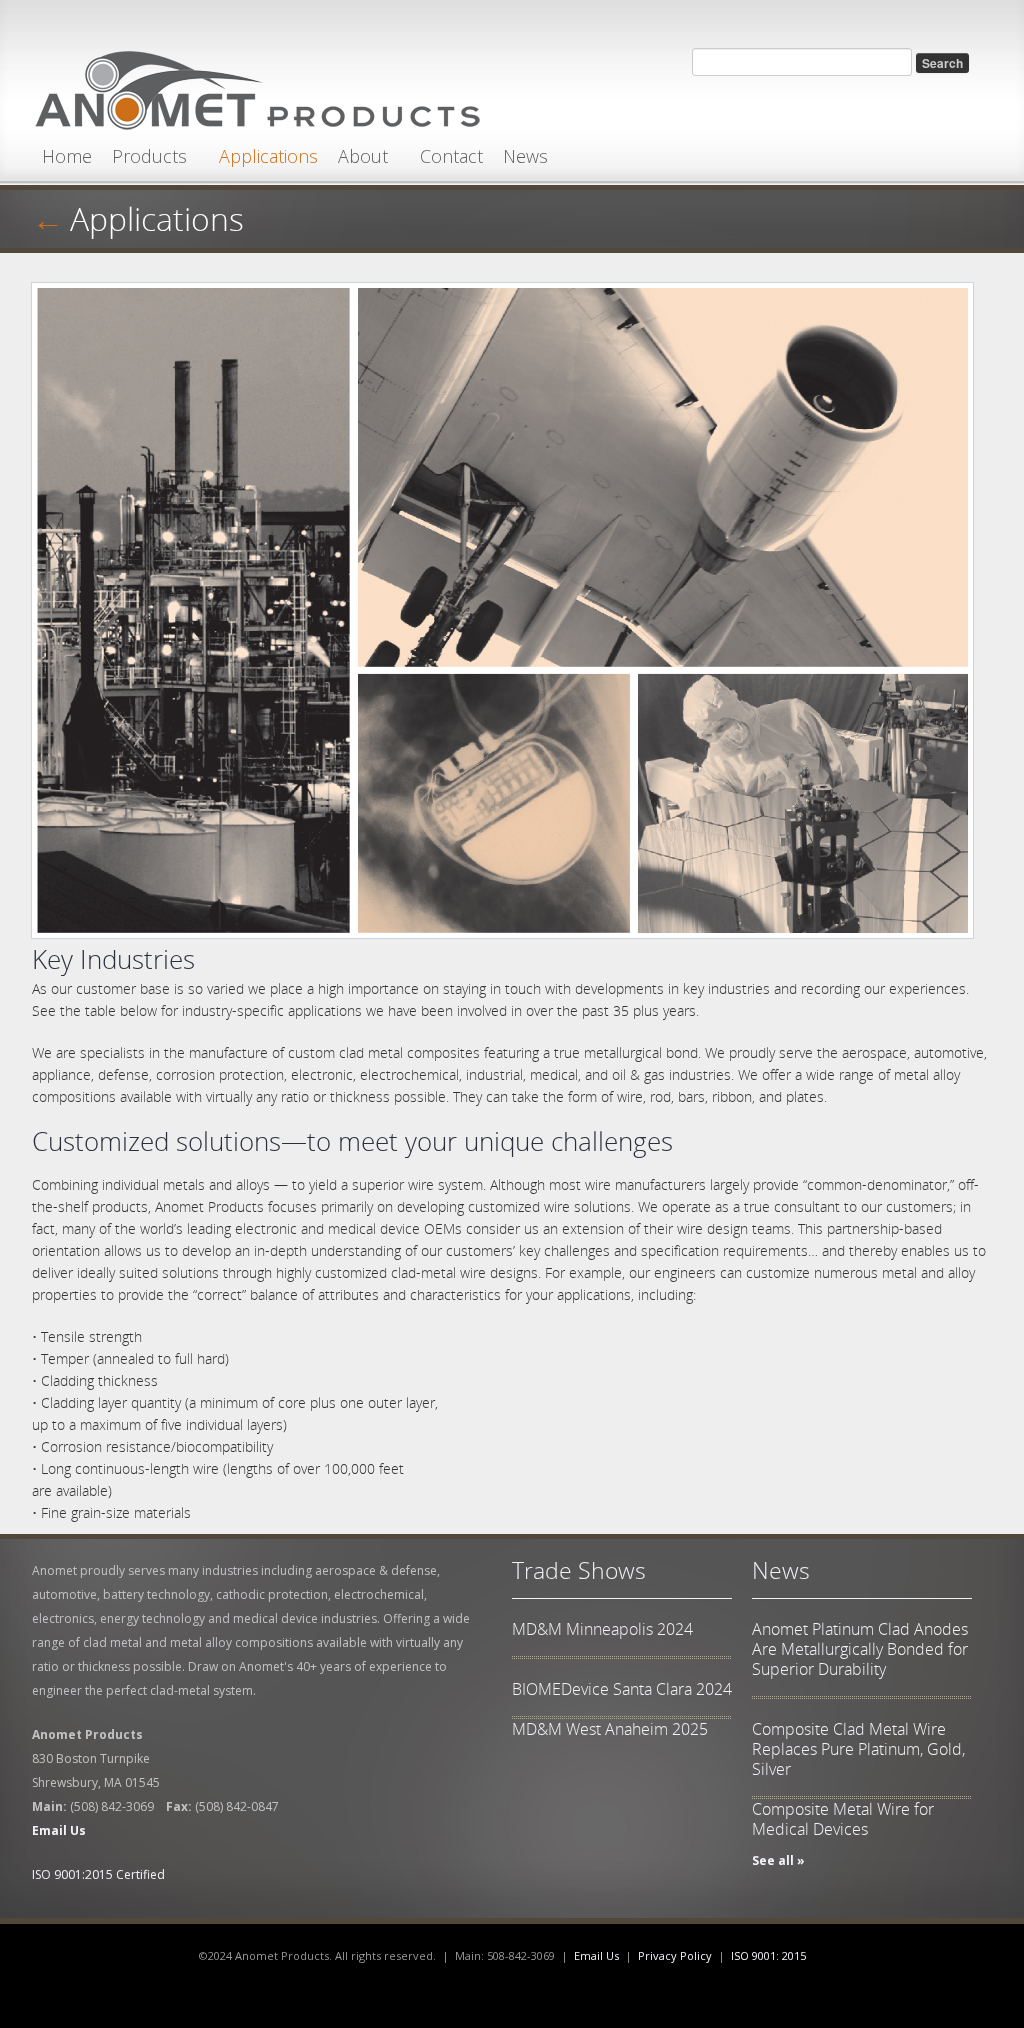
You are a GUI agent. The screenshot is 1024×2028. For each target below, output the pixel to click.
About (363, 156)
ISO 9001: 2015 (768, 1955)
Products (149, 156)
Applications (268, 156)
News (525, 156)
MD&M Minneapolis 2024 (602, 1629)
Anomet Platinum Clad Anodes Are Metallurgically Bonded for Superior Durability (860, 1649)
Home (67, 156)
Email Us (596, 1955)
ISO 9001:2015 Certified (98, 1874)
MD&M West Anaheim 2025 (610, 1729)
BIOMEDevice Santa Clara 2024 (622, 1689)
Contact (451, 156)
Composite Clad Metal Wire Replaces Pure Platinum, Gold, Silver (858, 1749)
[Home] (257, 85)
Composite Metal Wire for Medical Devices (843, 1819)
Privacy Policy (675, 1955)
